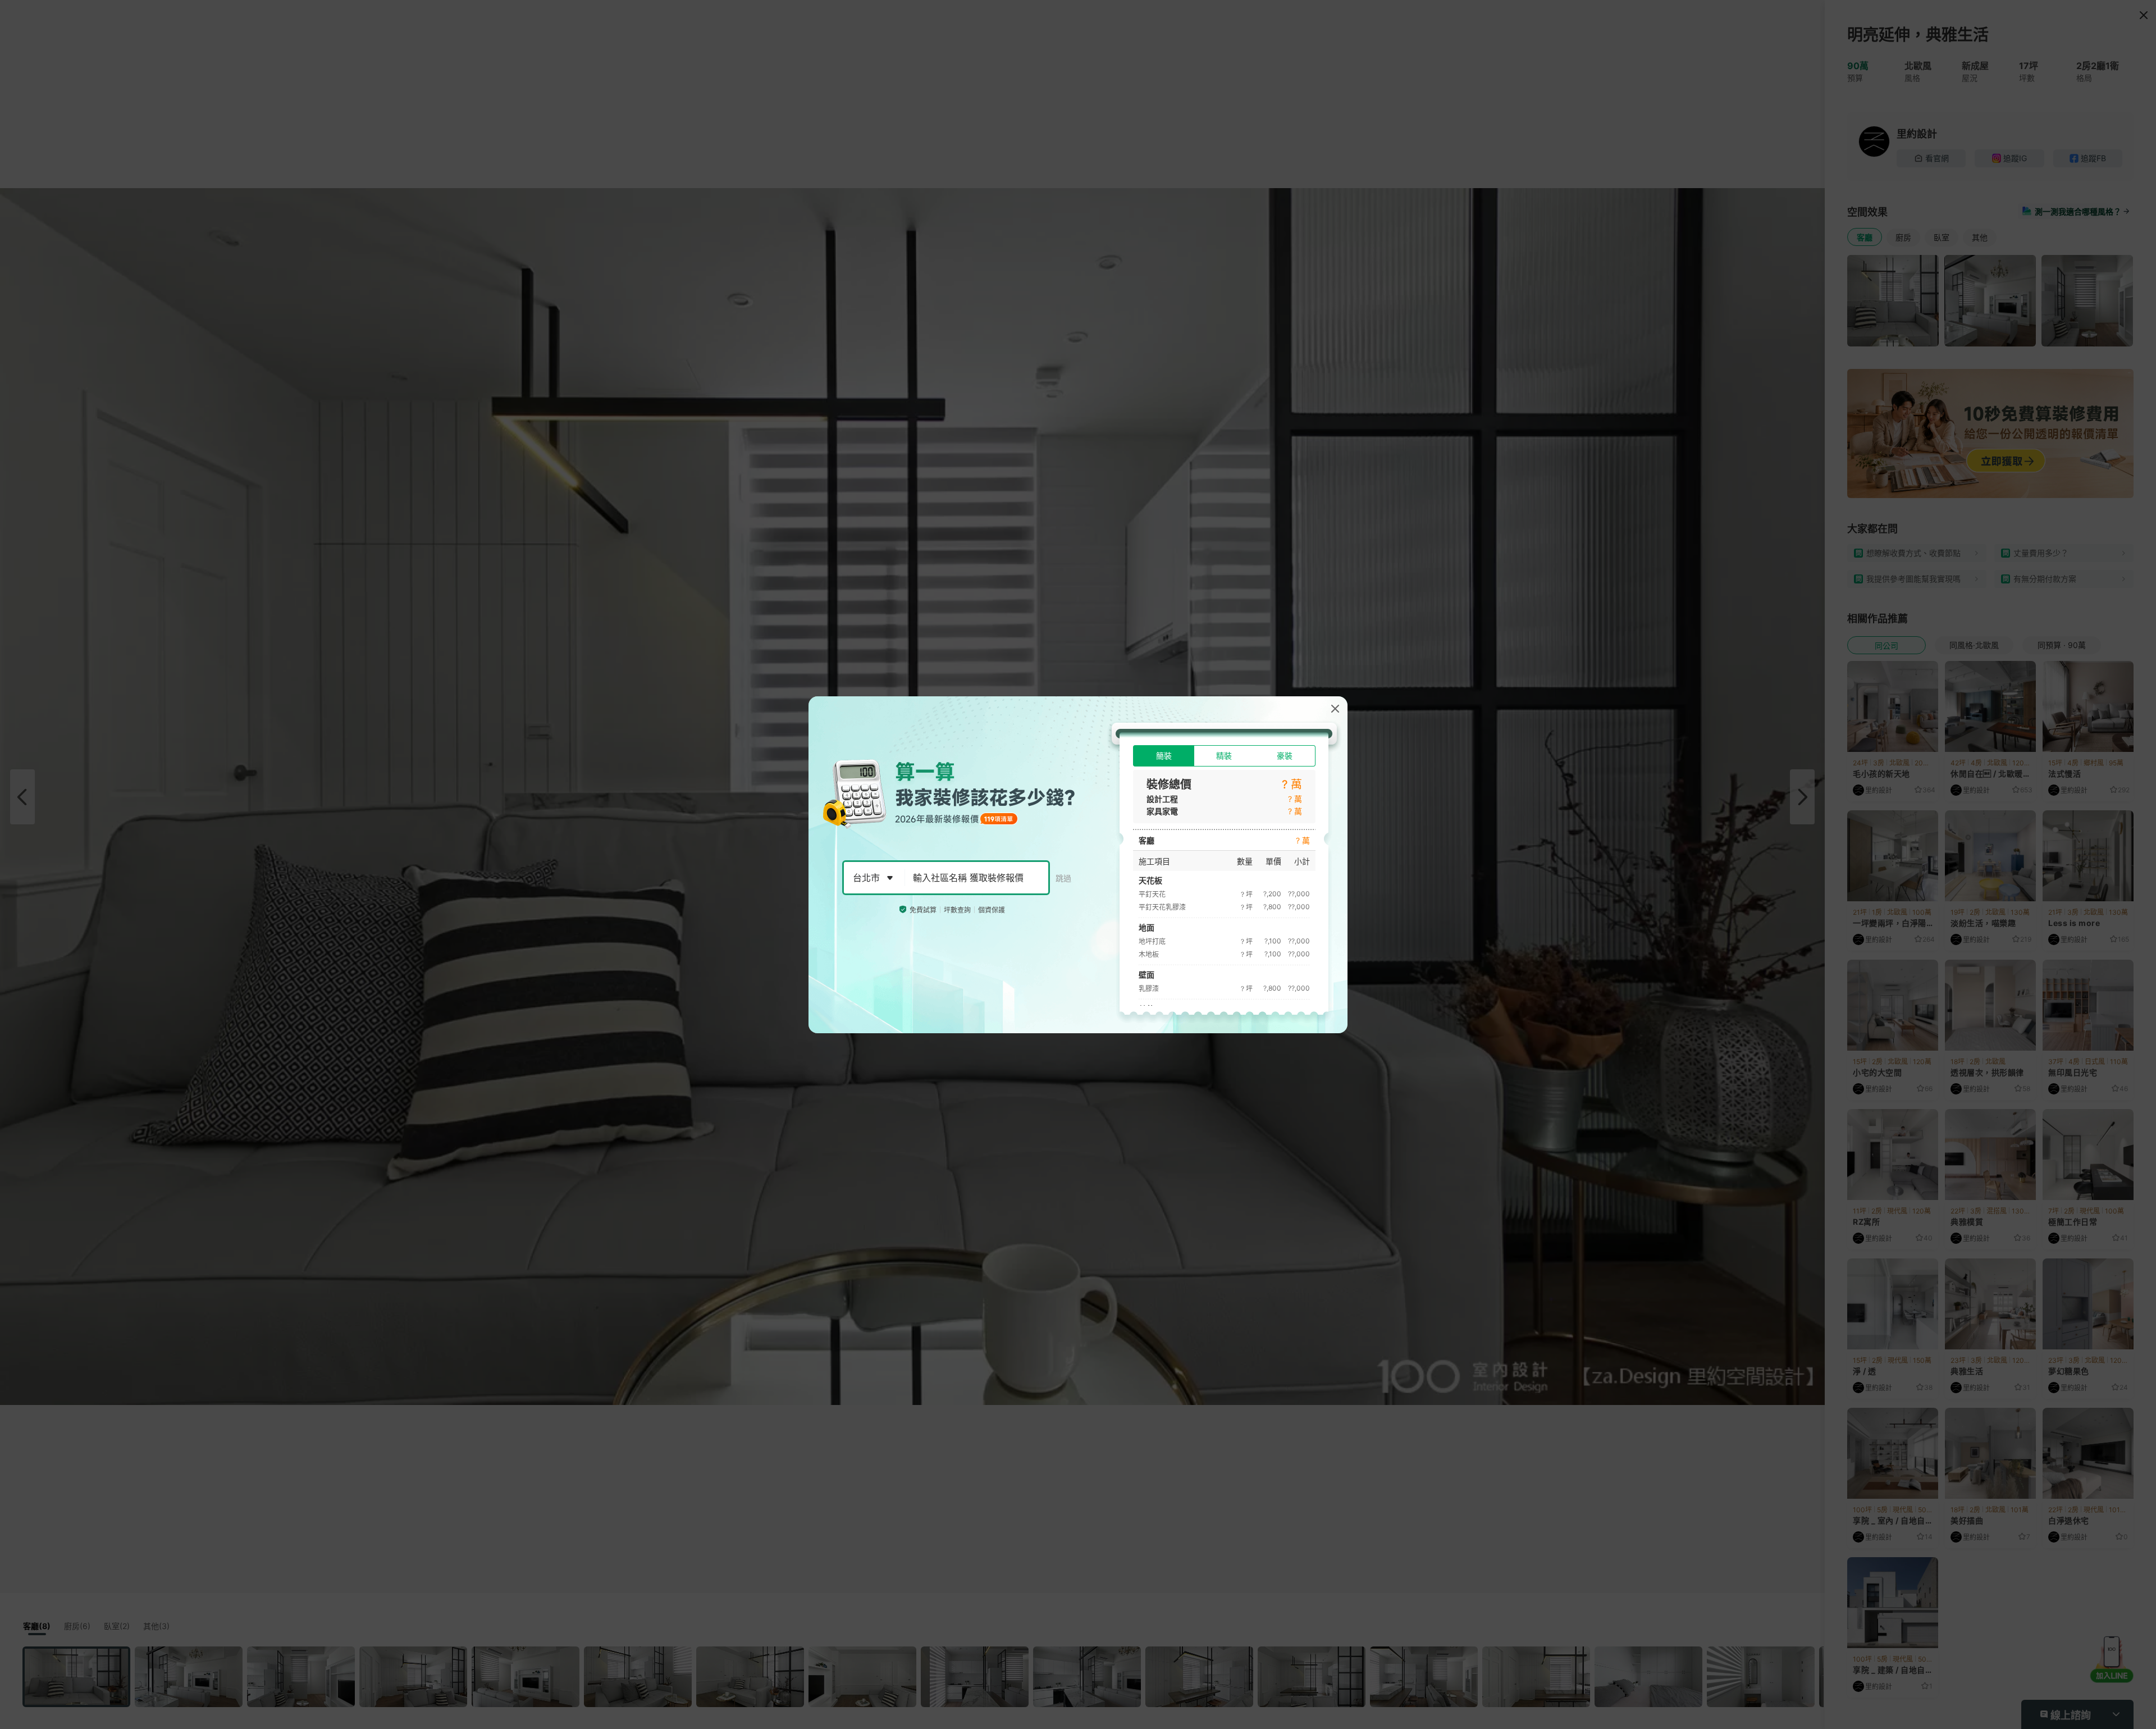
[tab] (1164, 756)
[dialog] (1078, 865)
